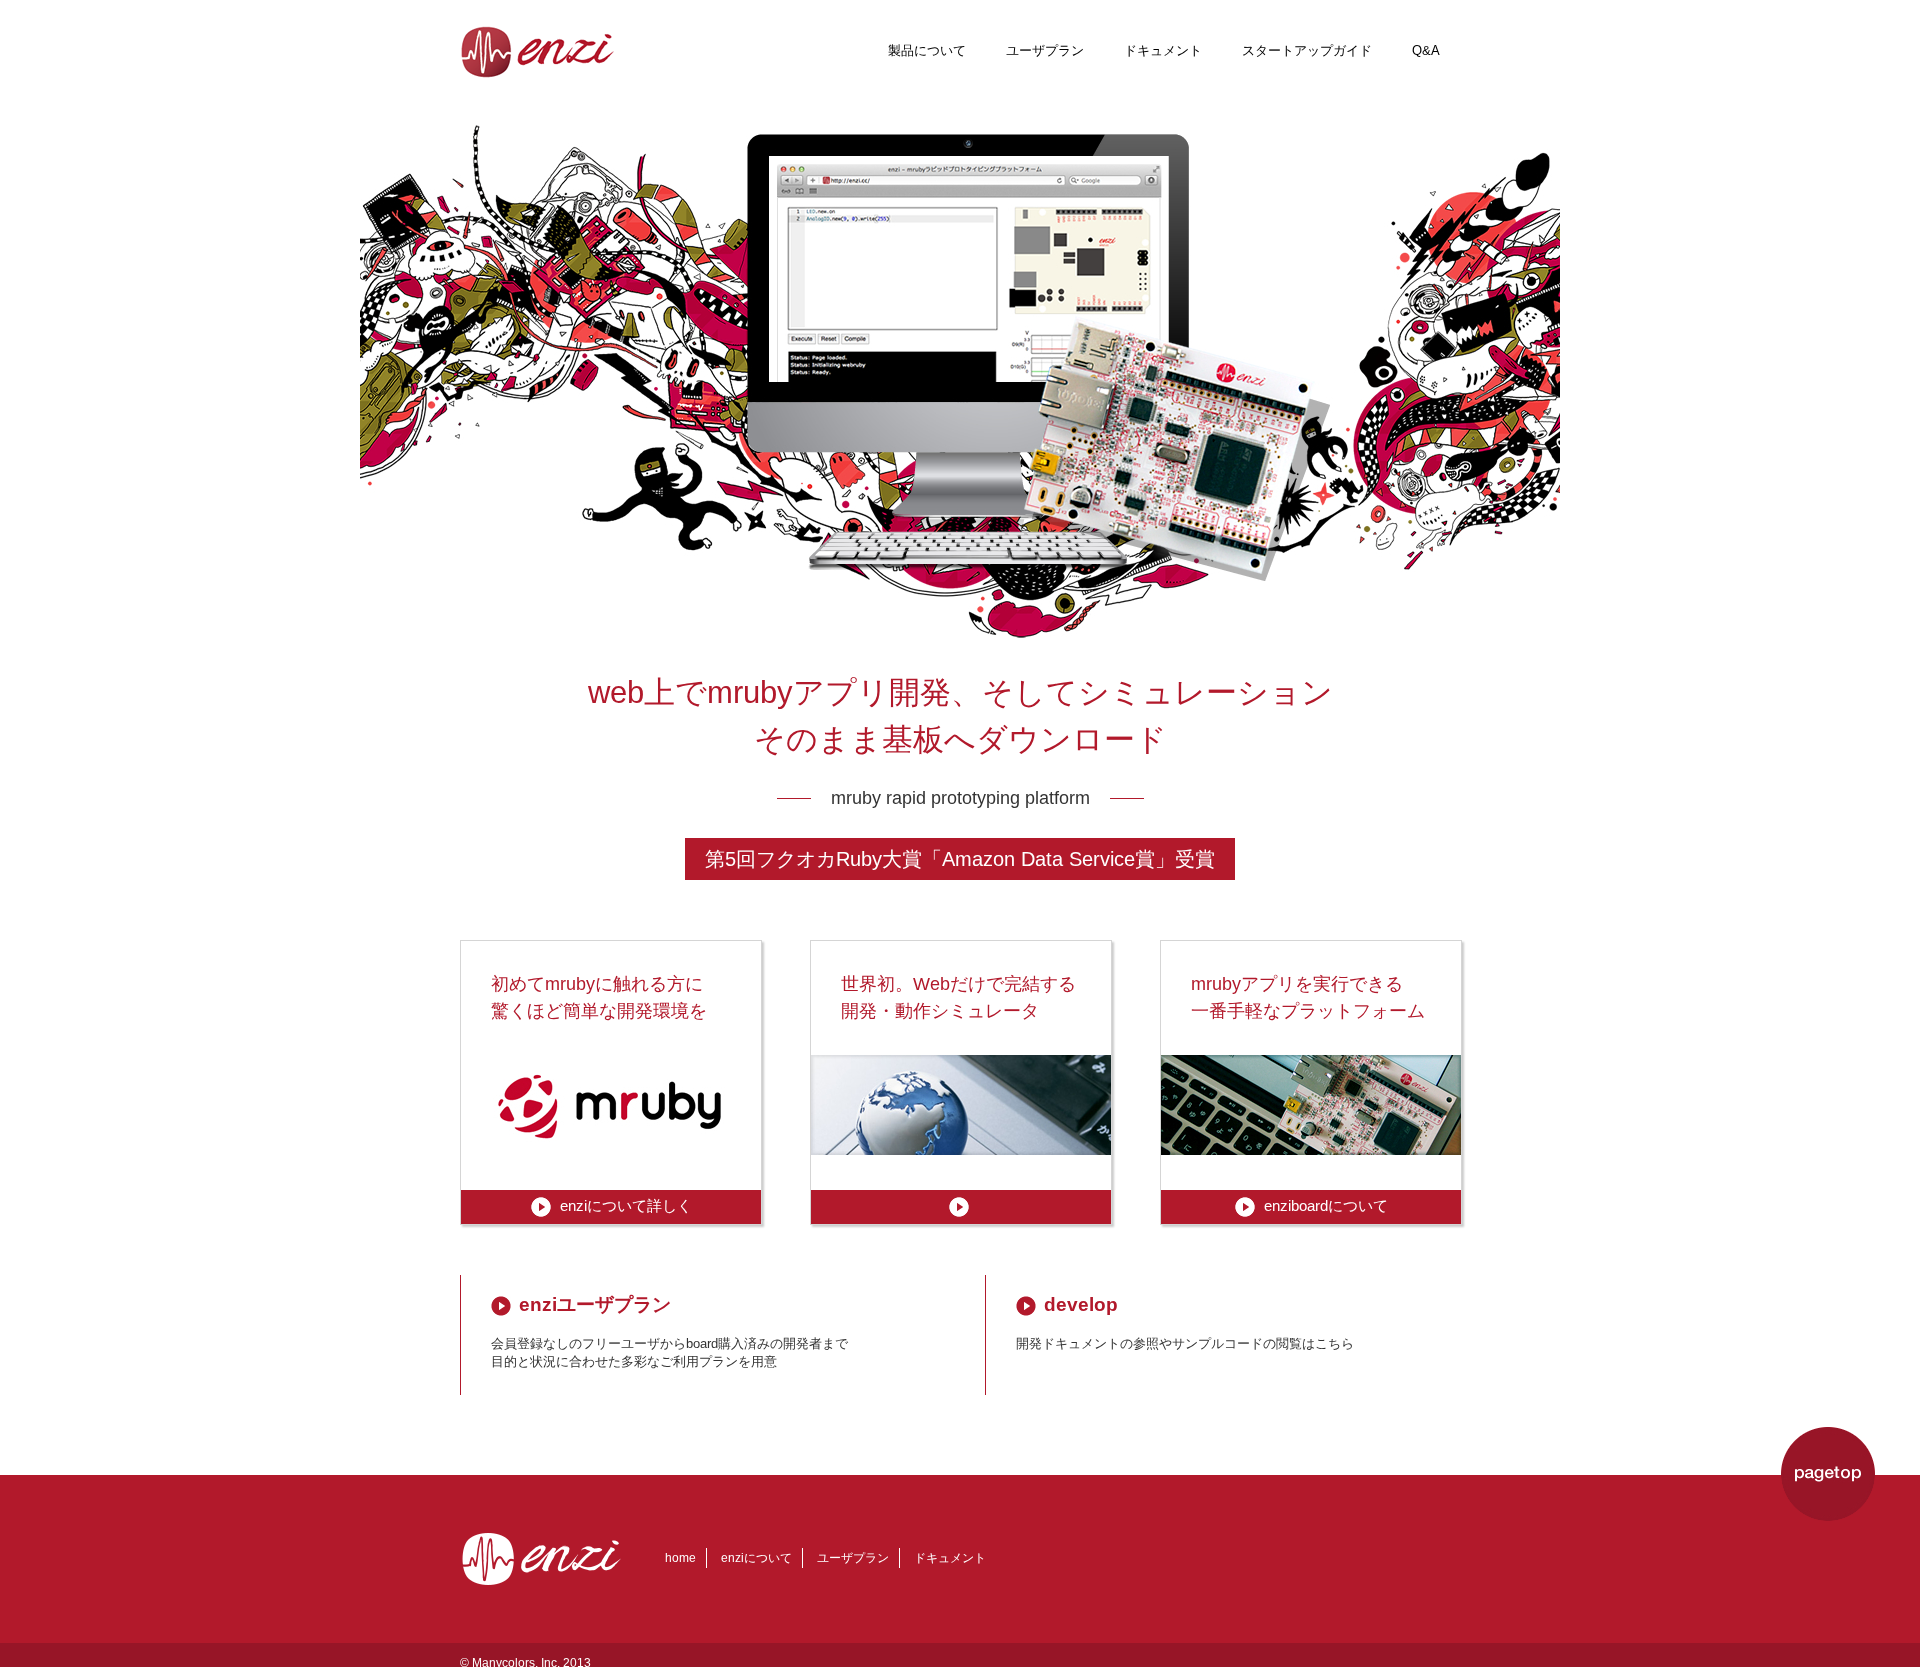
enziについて (756, 1558)
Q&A (1426, 50)
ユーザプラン (1045, 50)
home (680, 1558)
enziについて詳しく (626, 1205)
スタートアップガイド (1307, 50)
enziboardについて (1326, 1205)
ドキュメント (1163, 50)
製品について (927, 50)
